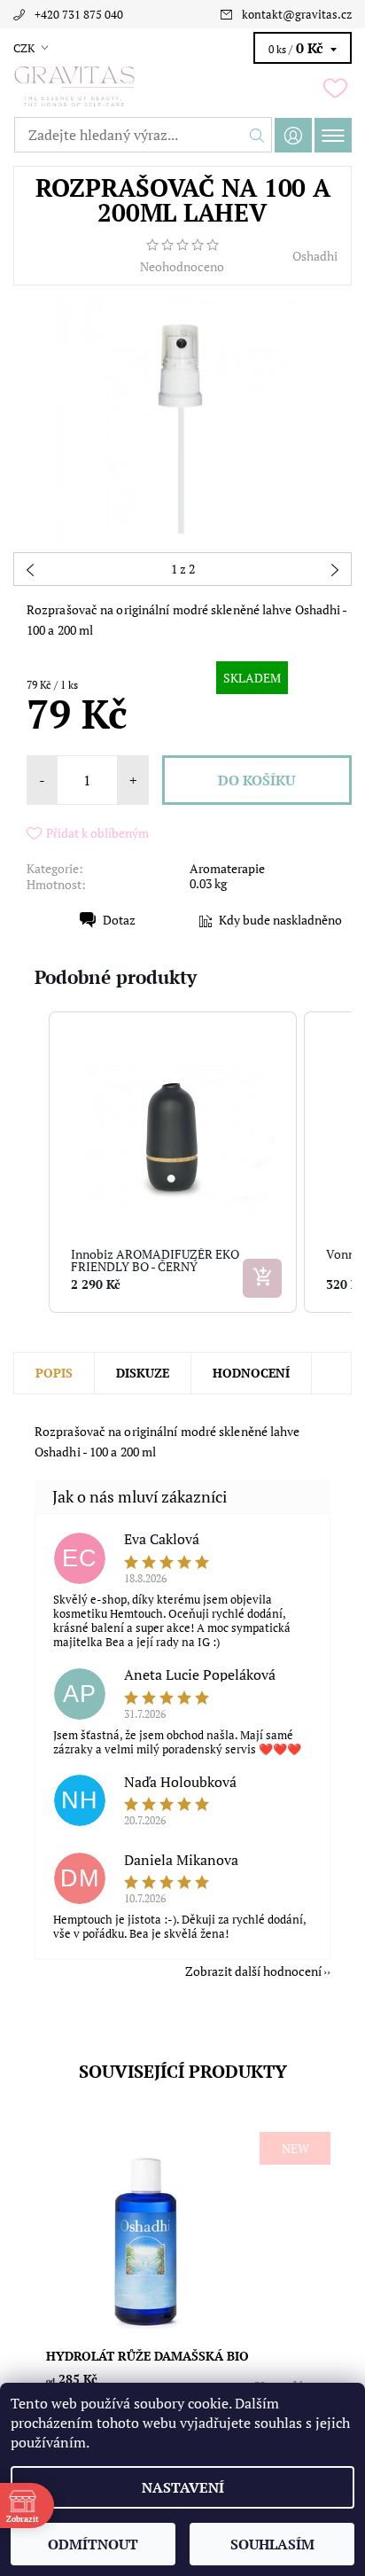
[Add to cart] (262, 1278)
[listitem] (173, 1162)
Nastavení (183, 2487)
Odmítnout (93, 2544)
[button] (31, 1162)
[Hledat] (257, 135)
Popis (54, 1373)
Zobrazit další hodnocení (253, 1970)
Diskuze (143, 1373)
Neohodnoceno (182, 267)
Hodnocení (251, 1373)
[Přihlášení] (293, 135)
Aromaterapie (227, 868)
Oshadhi (315, 256)
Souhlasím (272, 2544)
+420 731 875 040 (79, 14)
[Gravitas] (182, 87)
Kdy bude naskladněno (280, 920)
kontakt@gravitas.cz (297, 14)
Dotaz (119, 920)
